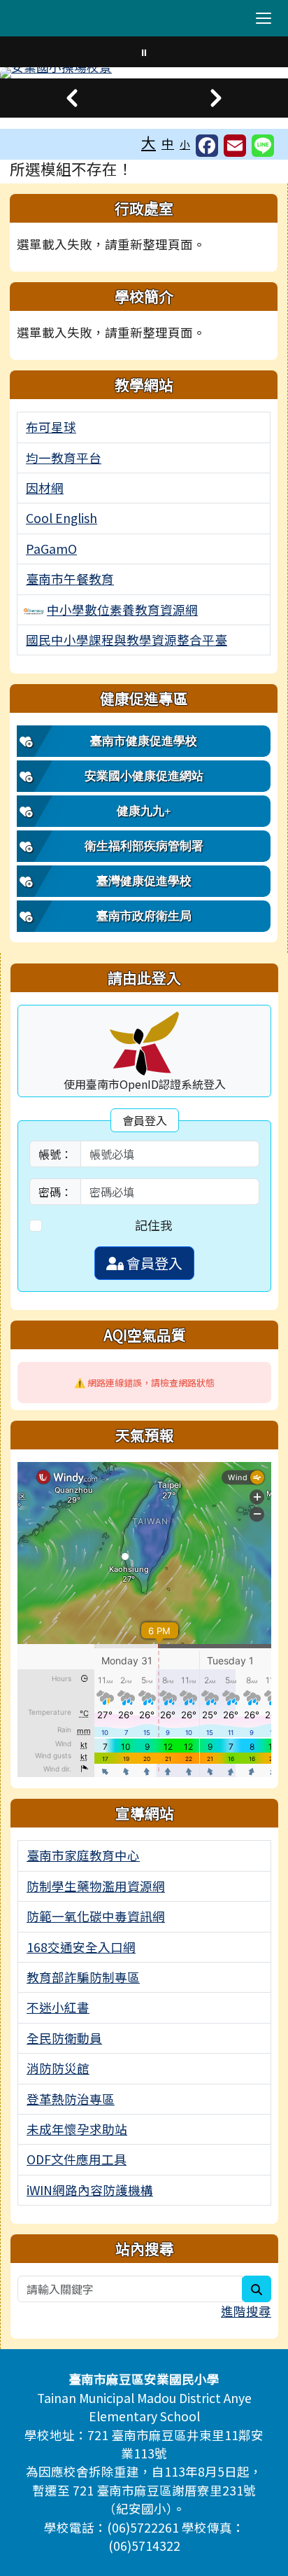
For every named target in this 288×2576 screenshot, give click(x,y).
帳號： (55, 1154)
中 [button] (168, 143)
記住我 (154, 1225)
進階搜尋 (246, 2311)
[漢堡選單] (264, 18)
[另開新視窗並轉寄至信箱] (235, 146)
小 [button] (185, 144)
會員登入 (153, 1263)
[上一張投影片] (72, 98)
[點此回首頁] (144, 73)
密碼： (55, 1192)
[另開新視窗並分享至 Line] (263, 146)
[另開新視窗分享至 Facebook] (207, 146)
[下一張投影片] (216, 98)
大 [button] (149, 142)
